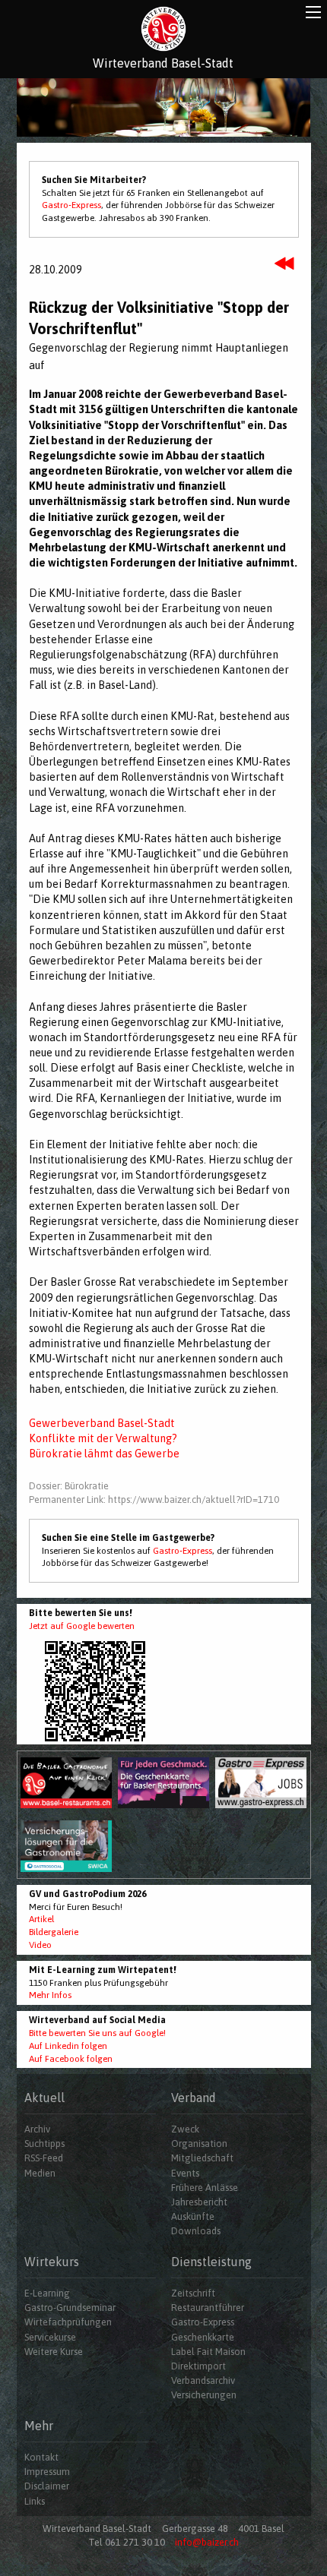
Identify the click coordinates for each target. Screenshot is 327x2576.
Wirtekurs (52, 2262)
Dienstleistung (211, 2262)
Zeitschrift (193, 2293)
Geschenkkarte (203, 2337)
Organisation (199, 2144)
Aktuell (44, 2098)
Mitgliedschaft (202, 2158)
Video (40, 1945)
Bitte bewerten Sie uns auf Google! (97, 2033)
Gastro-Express (71, 205)
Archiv (37, 2129)
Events (185, 2173)
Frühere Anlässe (205, 2188)
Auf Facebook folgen (71, 2059)
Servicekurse (50, 2337)
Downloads (196, 2231)
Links (35, 2501)
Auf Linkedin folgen (68, 2046)
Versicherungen (204, 2395)
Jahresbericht (199, 2202)
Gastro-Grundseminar (70, 2308)
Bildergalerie (54, 1932)
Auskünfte (193, 2216)
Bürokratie (87, 1486)
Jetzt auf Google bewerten (82, 1626)
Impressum (47, 2472)
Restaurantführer (208, 2308)
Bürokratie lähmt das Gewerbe (104, 1454)
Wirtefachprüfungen (68, 2322)
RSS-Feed (44, 2158)
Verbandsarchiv (203, 2380)
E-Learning (47, 2293)
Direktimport (198, 2366)
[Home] (163, 29)
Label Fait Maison (208, 2352)
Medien (40, 2173)
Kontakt (41, 2457)
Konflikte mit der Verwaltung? (103, 1438)
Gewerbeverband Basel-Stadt (102, 1423)
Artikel (41, 1919)
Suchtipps (44, 2144)
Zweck (185, 2129)
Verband (194, 2098)
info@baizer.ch (207, 2542)
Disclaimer (47, 2486)
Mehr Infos (50, 1995)
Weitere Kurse (54, 2352)
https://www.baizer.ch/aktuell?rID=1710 (194, 1500)
